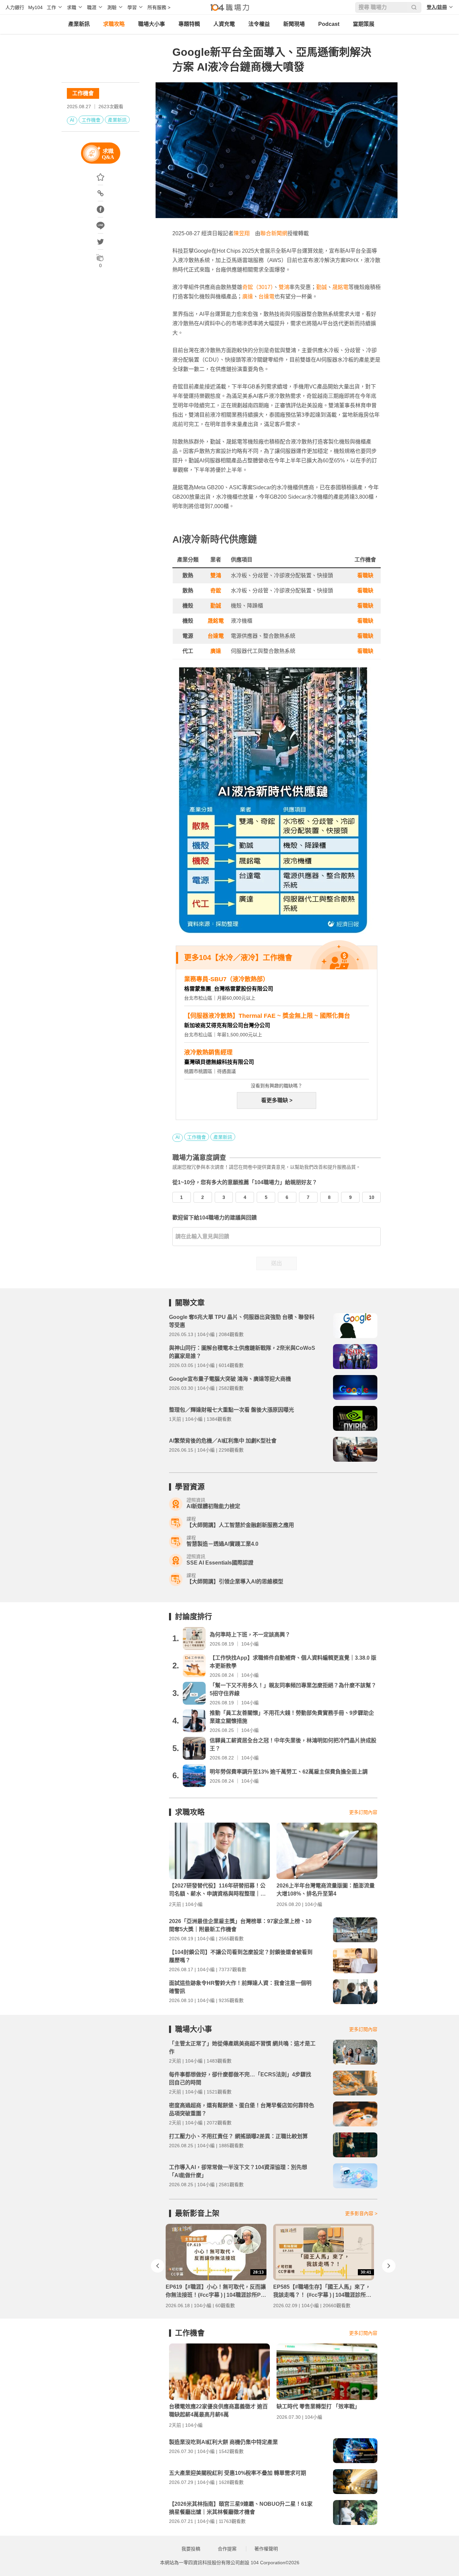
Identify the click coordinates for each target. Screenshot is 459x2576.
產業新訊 (79, 24)
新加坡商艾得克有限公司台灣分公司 (227, 1025)
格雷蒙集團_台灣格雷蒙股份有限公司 (229, 989)
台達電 (266, 297)
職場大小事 (152, 24)
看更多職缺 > (277, 1100)
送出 (277, 1263)
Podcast (329, 24)
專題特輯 (189, 24)
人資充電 (224, 24)
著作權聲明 (266, 2549)
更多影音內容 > (361, 2213)
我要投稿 (191, 2549)
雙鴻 (284, 287)
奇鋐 (216, 591)
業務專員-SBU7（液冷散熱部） (226, 979)
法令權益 (259, 24)
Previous (158, 2266)
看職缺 (365, 575)
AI (72, 120)
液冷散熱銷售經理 (208, 1052)
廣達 (248, 297)
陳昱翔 (242, 233)
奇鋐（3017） (258, 287)
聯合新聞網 (274, 233)
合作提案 (227, 2549)
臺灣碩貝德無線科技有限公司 (219, 1062)
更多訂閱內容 (363, 1812)
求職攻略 (114, 24)
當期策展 (364, 24)
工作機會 (83, 93)
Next (389, 2266)
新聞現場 (294, 24)
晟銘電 (340, 287)
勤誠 (322, 287)
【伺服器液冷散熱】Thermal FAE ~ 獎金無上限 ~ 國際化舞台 (267, 1016)
